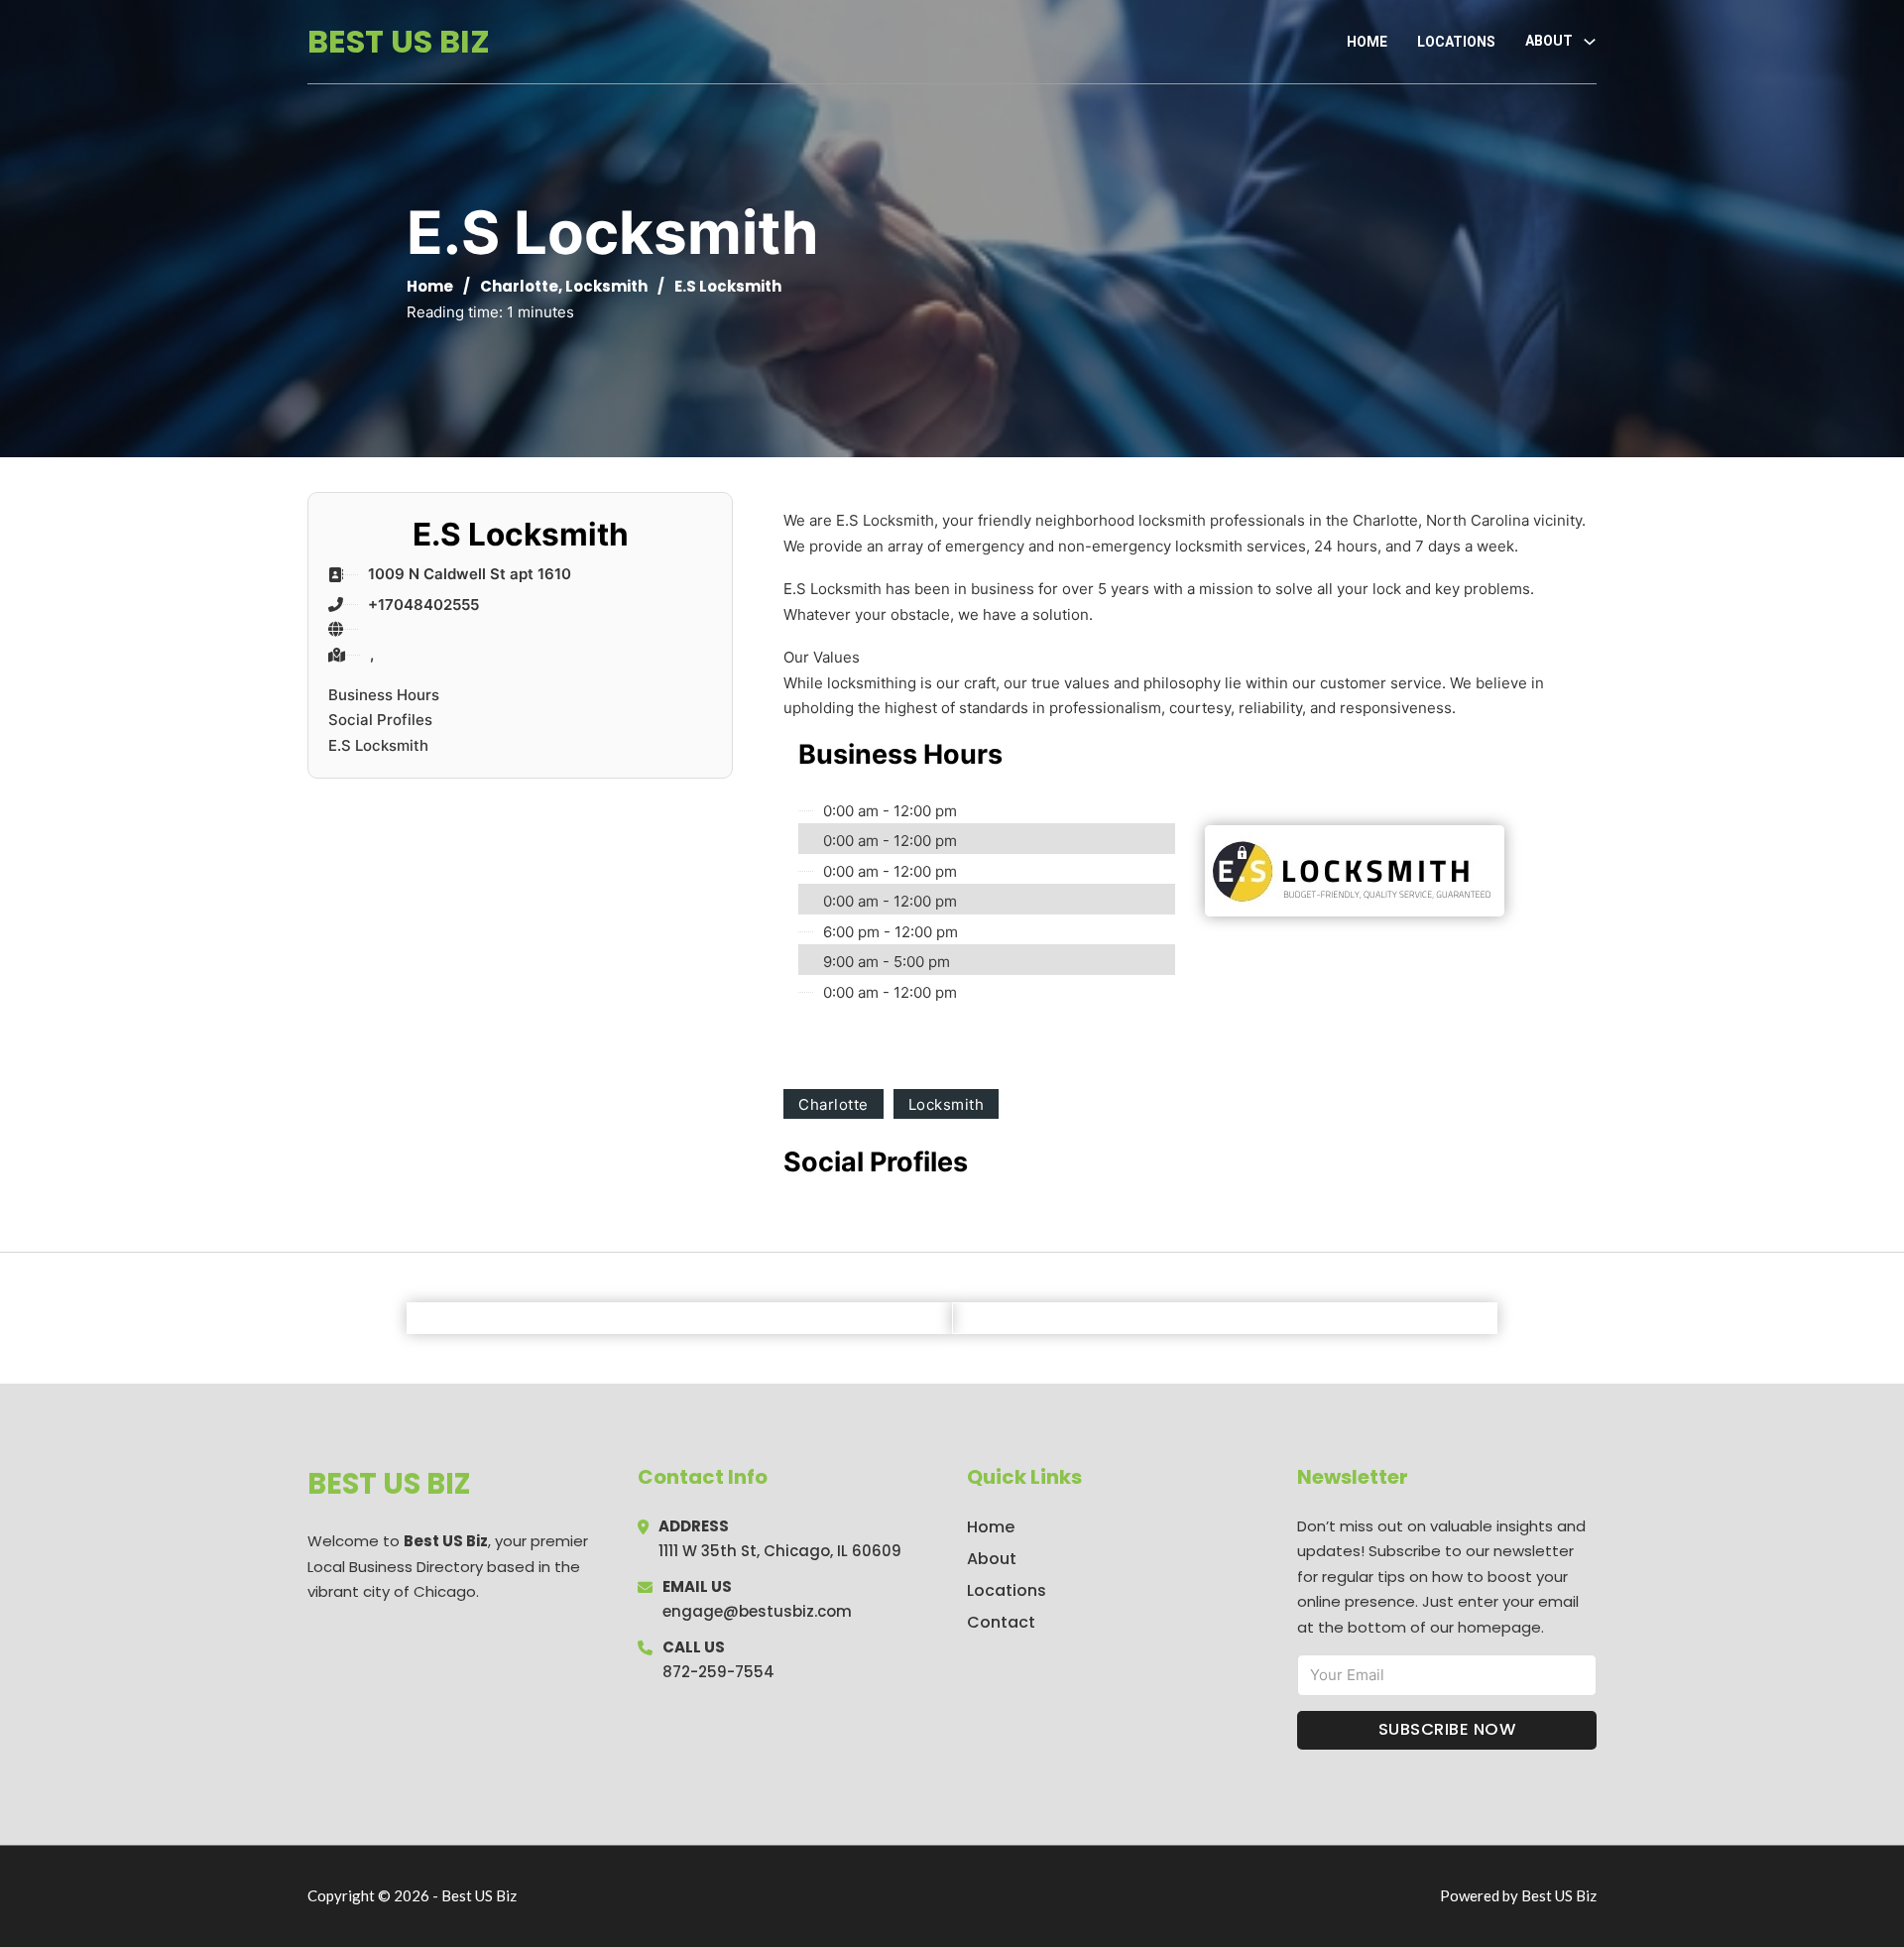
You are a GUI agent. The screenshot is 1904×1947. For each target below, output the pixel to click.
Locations (1456, 42)
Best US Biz (399, 41)
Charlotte (519, 286)
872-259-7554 (718, 1672)
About (992, 1559)
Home (1367, 42)
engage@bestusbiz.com (757, 1611)
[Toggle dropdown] (1590, 42)
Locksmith (606, 286)
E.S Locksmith (378, 745)
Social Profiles (380, 720)
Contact (1001, 1622)
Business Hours (384, 695)
